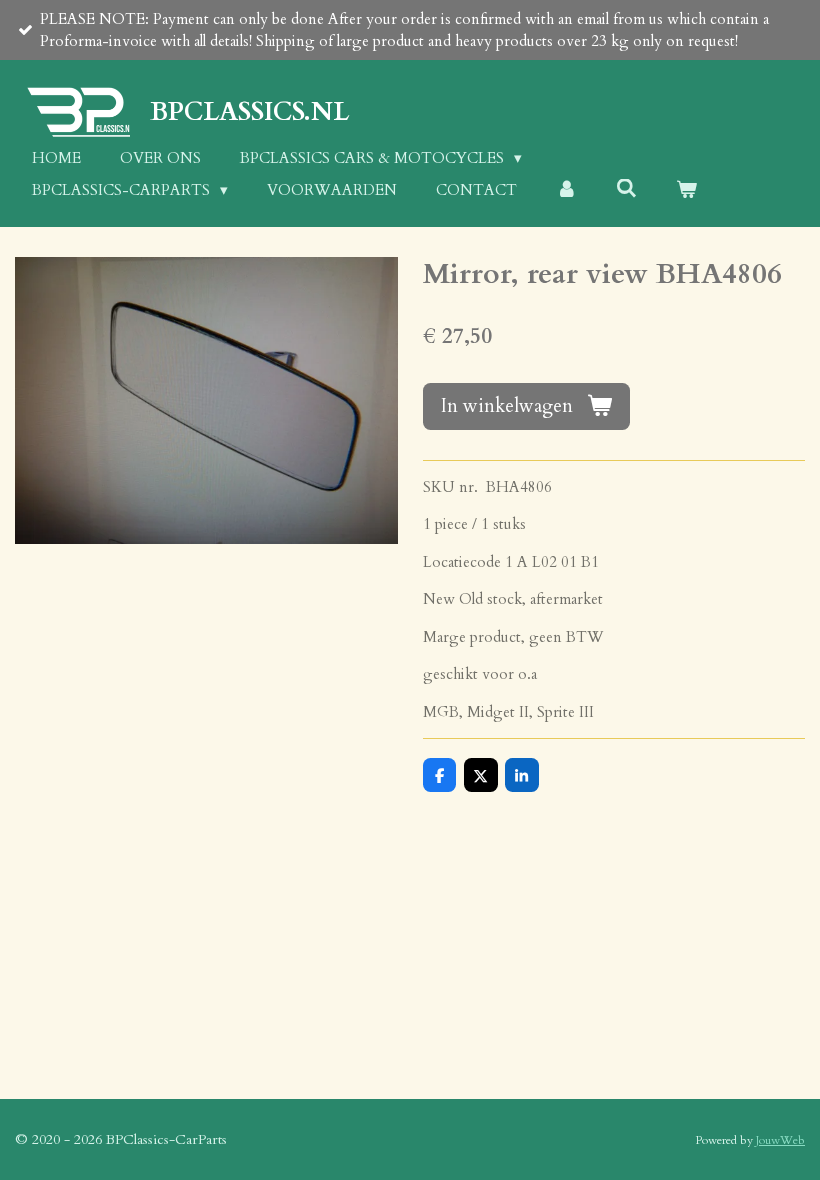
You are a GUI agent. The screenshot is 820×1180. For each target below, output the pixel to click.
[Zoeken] (626, 189)
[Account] (566, 190)
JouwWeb (780, 1140)
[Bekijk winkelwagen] (686, 190)
